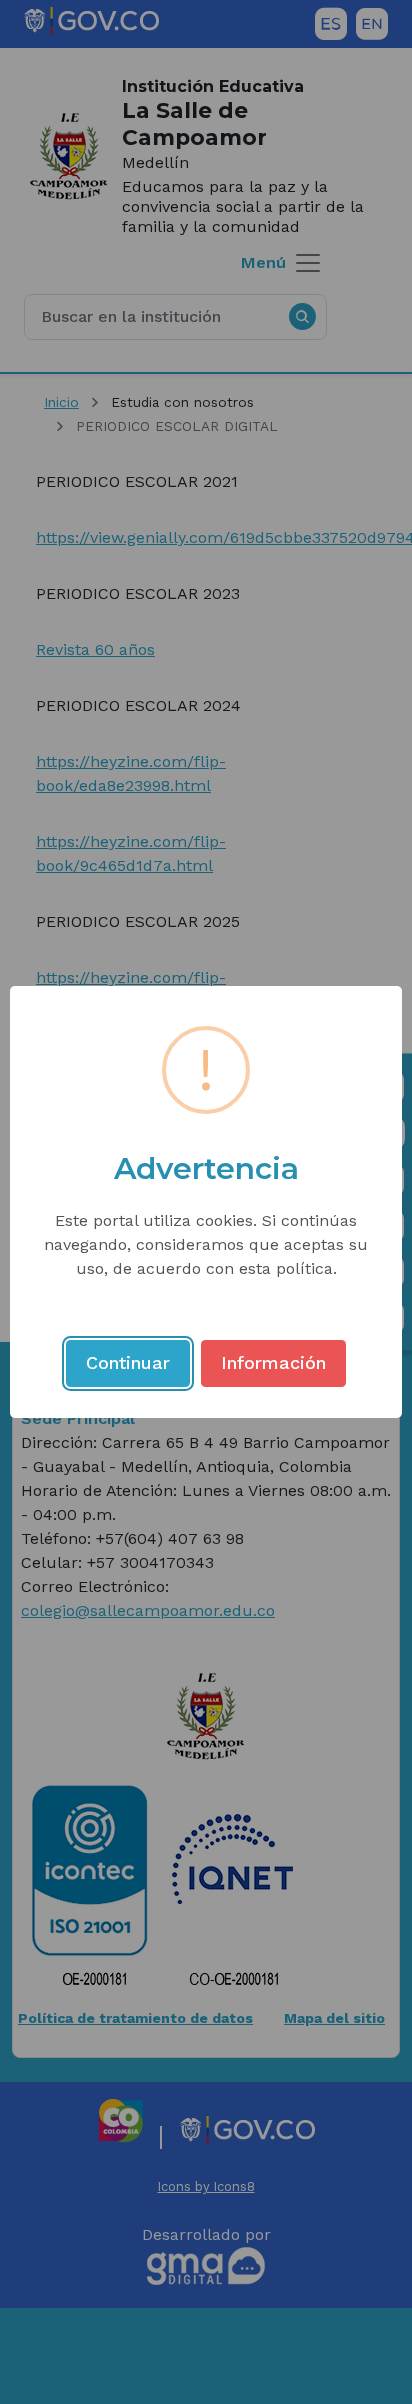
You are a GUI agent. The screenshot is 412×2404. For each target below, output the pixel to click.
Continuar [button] (128, 1362)
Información (273, 1362)
